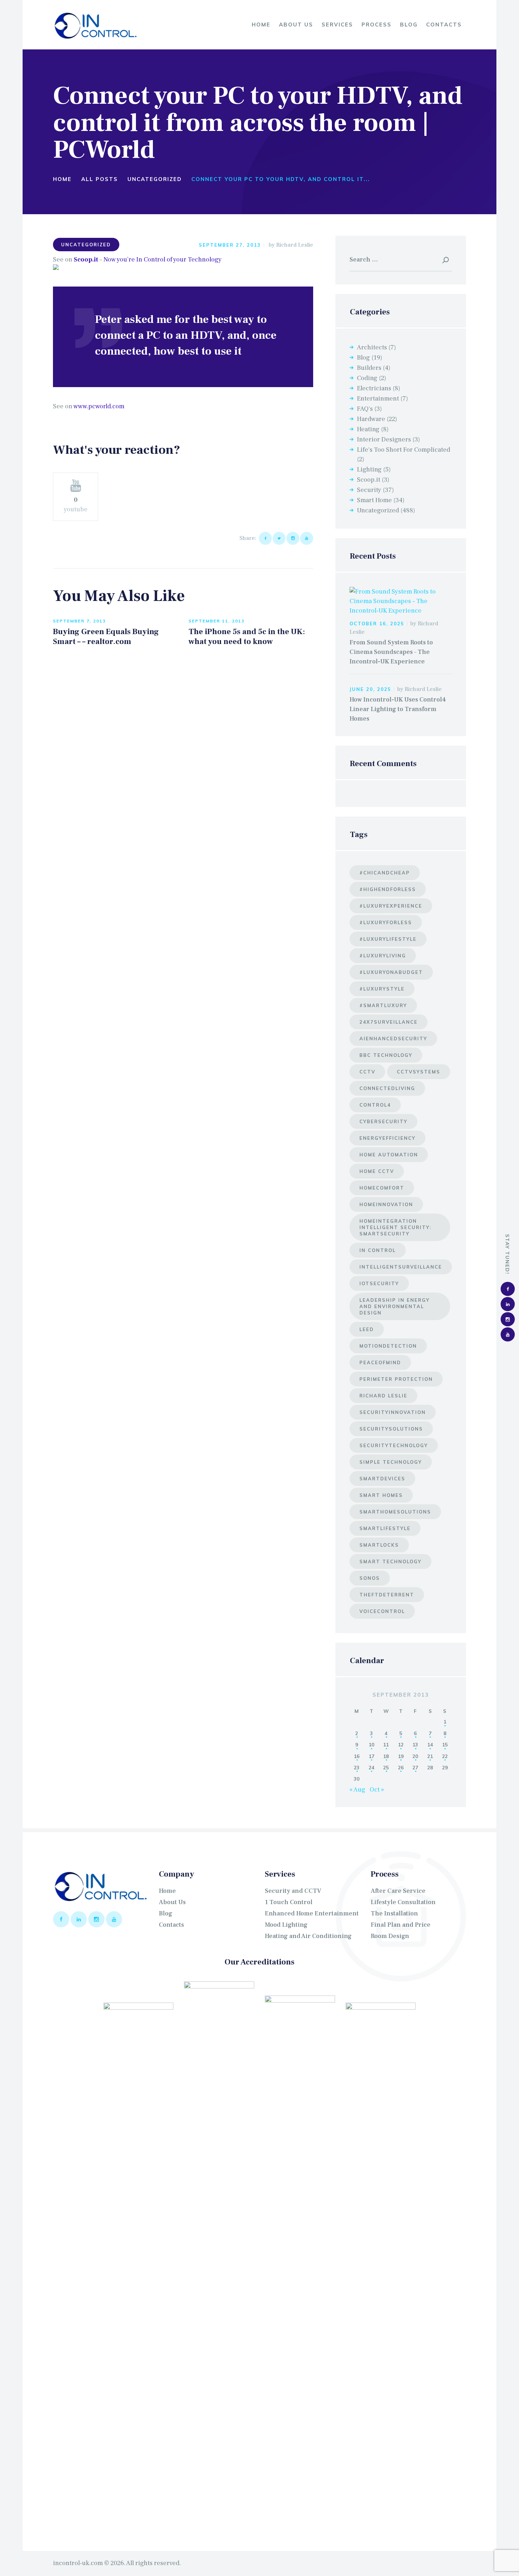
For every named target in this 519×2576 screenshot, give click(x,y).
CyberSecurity (383, 1121)
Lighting (369, 470)
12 (401, 1744)
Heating (368, 429)
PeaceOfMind (380, 1362)
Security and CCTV (293, 1891)
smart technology (390, 1561)
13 (415, 1744)
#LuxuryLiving (383, 956)
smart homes (381, 1495)
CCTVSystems (419, 1072)
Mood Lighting (286, 1925)
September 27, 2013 (230, 245)
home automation (389, 1155)
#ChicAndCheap (385, 873)
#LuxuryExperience (391, 906)
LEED (367, 1329)
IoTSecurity (379, 1283)
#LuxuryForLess (386, 922)
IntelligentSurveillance (401, 1267)
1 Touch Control (289, 1902)
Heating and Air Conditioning (308, 1936)
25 (386, 1767)
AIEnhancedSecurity (393, 1039)
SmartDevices (382, 1479)
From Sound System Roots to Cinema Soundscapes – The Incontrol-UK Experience (391, 652)
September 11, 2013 (217, 621)
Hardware (371, 419)
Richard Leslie (295, 245)
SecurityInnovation (393, 1412)
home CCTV (377, 1171)
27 (415, 1767)
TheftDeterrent (387, 1595)
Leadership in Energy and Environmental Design (395, 1306)
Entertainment (378, 399)
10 (371, 1744)
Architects (372, 347)
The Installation (394, 1913)
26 (401, 1767)
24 (371, 1767)
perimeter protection (396, 1379)
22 (445, 1756)
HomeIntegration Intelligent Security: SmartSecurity (395, 1227)
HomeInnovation (386, 1204)
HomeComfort (382, 1188)
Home (62, 179)
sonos (370, 1578)
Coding (367, 378)
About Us (172, 1902)
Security (369, 490)
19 (401, 1756)
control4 (375, 1105)
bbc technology (386, 1055)
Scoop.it (86, 260)
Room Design (390, 1936)
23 (357, 1767)
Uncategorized (155, 179)
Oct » (377, 1790)
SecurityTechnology (394, 1445)
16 (357, 1756)
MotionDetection (388, 1346)
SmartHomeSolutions (395, 1512)
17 (371, 1756)
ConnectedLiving (387, 1088)
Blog (363, 358)
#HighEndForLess (388, 889)
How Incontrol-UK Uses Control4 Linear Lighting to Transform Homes (398, 709)
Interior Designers (384, 440)
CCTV (367, 1072)
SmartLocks (379, 1545)
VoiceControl (382, 1611)
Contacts (171, 1925)
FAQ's (365, 409)
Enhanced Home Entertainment (312, 1913)
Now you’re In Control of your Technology (163, 260)
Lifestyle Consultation (403, 1902)
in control (378, 1250)
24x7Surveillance (389, 1022)
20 (415, 1756)
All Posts (100, 179)
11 (386, 1744)
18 (386, 1756)
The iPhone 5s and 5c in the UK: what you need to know (247, 637)
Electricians (374, 388)
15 (445, 1744)
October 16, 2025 (377, 624)
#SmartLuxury (383, 1005)
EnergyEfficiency (387, 1138)
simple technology (391, 1462)
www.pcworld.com (99, 406)
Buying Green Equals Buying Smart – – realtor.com (106, 637)
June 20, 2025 (370, 689)
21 (430, 1756)
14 (430, 1744)
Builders (369, 368)
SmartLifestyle (385, 1528)
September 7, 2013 (79, 621)
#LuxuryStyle (382, 989)
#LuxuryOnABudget (391, 972)
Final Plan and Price (401, 1925)
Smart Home (374, 500)
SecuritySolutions (391, 1429)
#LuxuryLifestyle (388, 939)
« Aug (357, 1790)
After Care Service (398, 1891)
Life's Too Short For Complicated (404, 450)
